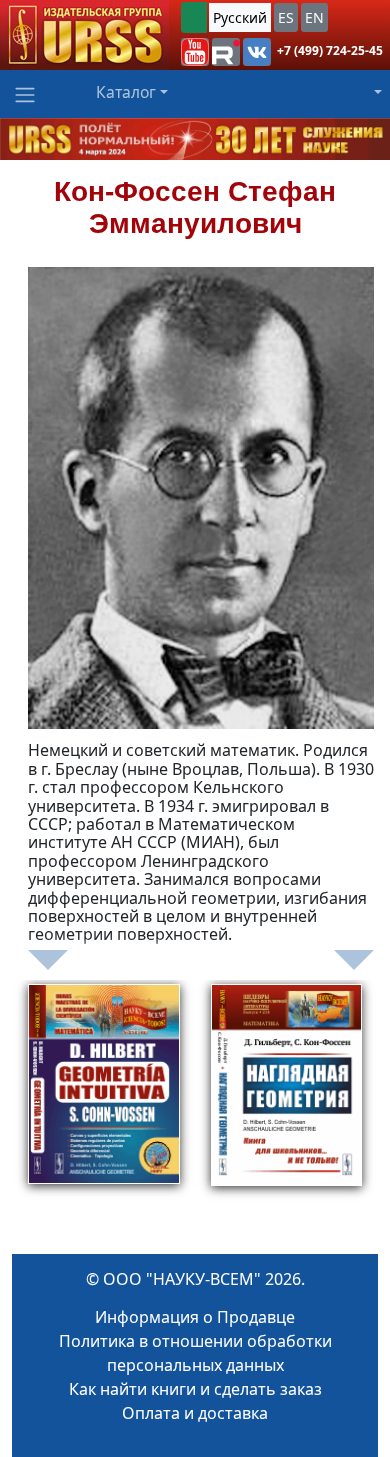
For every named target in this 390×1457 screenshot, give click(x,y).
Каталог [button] (126, 92)
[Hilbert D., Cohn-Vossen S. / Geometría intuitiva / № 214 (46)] (104, 1109)
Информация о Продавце (195, 1317)
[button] (195, 52)
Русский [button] (240, 17)
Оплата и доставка (195, 1413)
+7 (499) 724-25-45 (330, 50)
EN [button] (314, 17)
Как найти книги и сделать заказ (195, 1389)
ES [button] (286, 17)
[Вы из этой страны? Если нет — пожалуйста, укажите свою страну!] (194, 17)
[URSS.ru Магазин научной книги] (84, 35)
